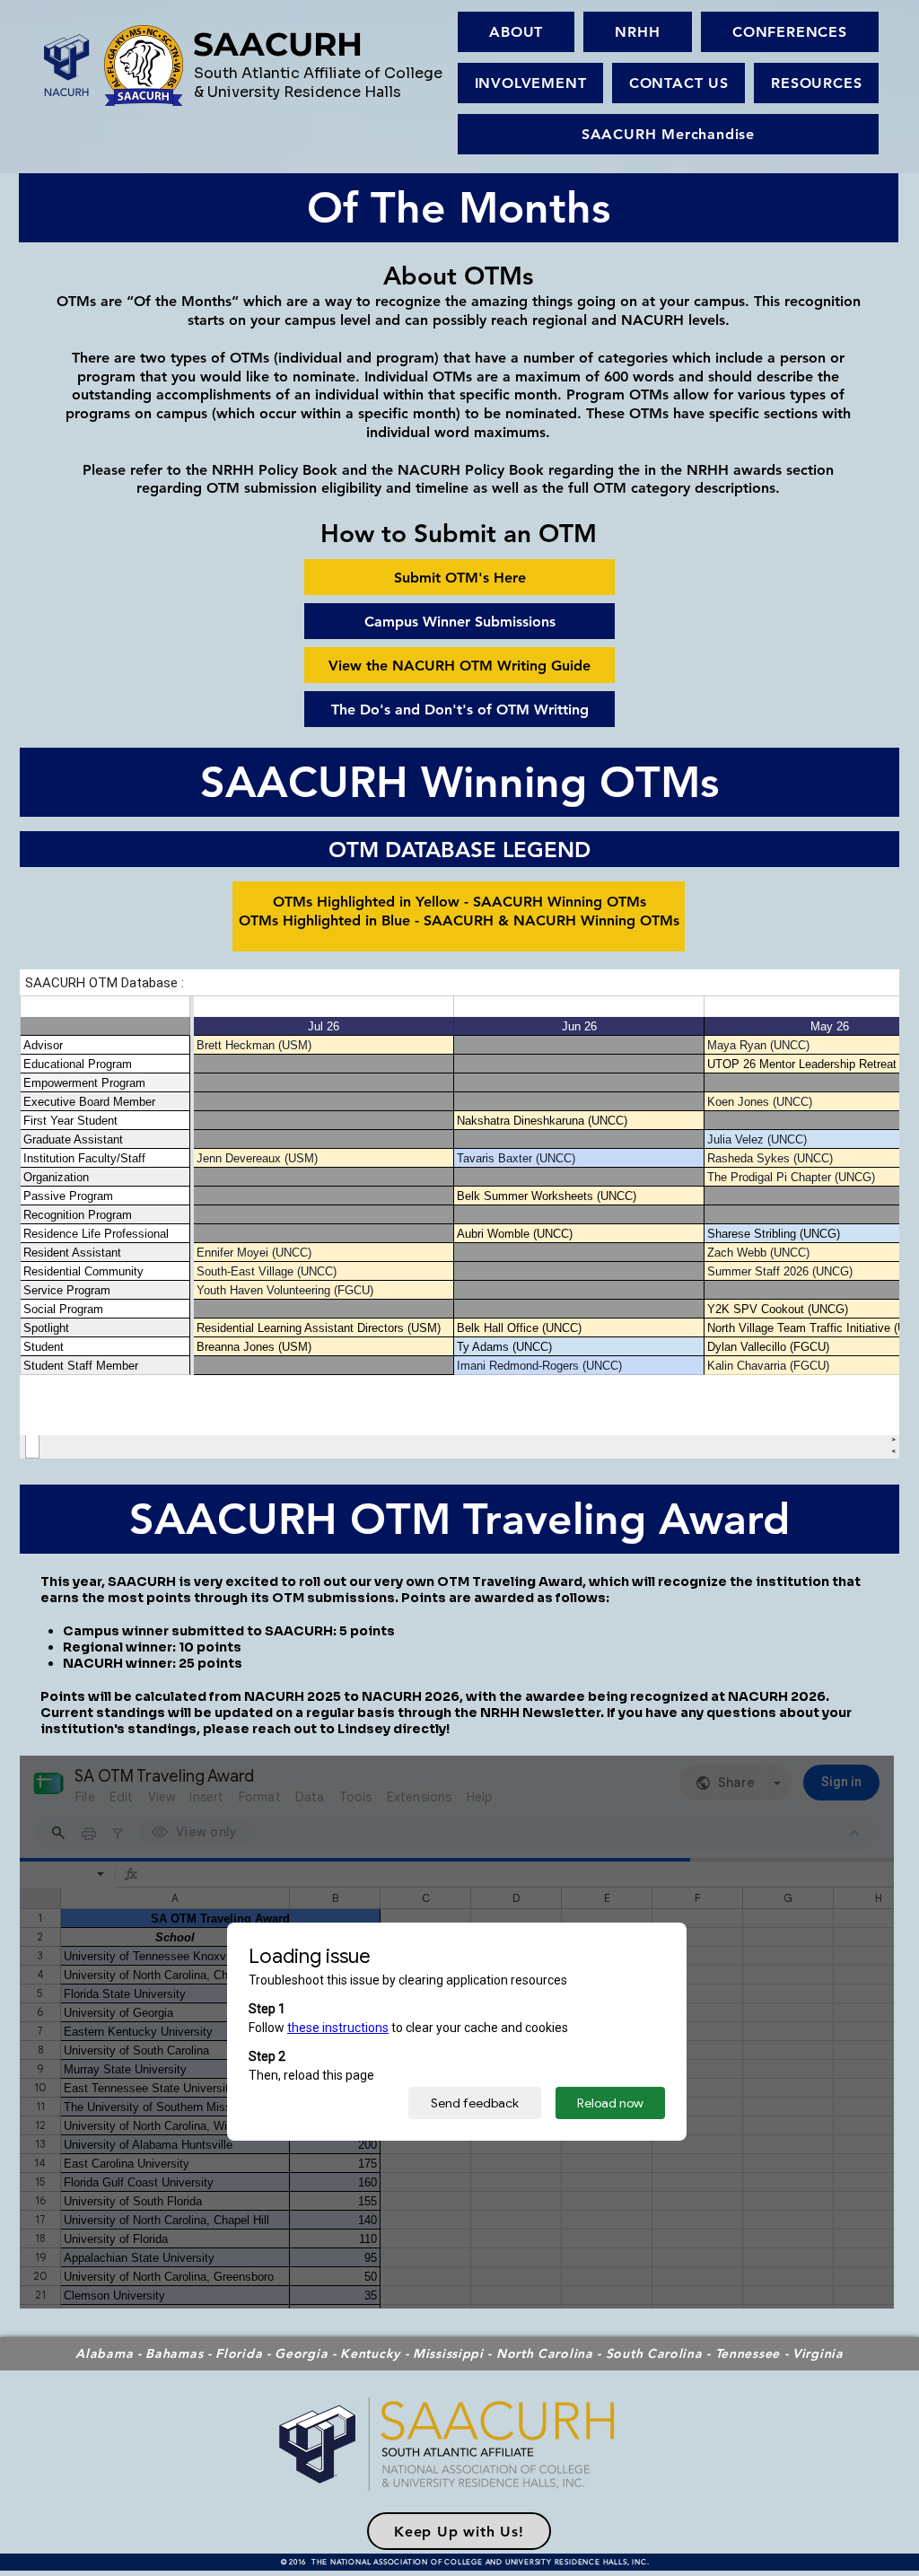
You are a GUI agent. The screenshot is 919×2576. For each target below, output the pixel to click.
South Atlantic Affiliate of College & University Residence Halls (318, 83)
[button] (638, 32)
